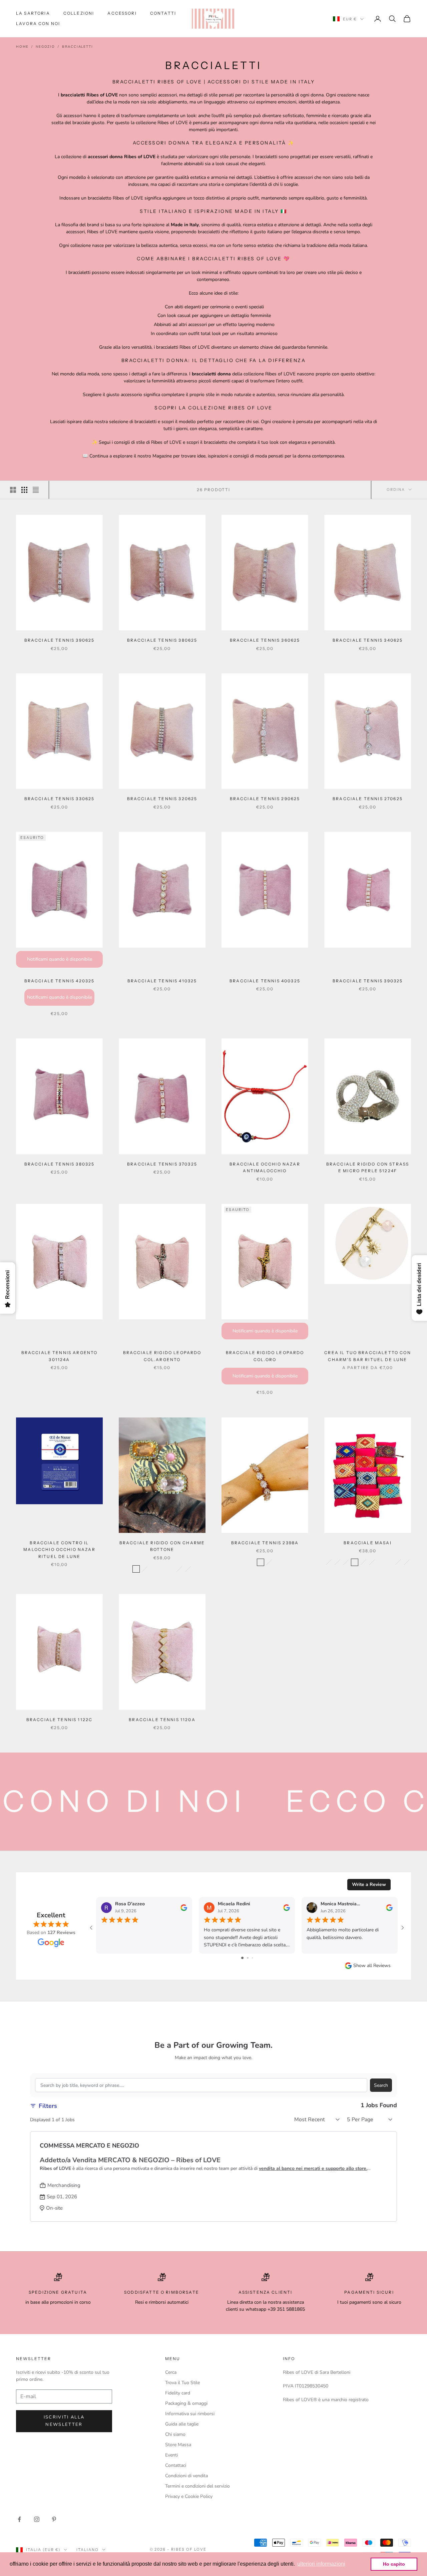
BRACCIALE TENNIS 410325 (162, 981)
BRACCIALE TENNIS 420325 (60, 981)
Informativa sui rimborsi (190, 2414)
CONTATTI (163, 13)
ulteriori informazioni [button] (321, 2564)
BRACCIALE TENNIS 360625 (265, 640)
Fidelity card (178, 2393)
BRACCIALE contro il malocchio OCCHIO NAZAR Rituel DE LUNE (59, 1550)
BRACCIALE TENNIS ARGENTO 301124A (60, 1356)
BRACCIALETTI (78, 47)
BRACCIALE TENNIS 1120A (162, 1720)
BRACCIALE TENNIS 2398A (265, 1543)
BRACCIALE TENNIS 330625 (60, 799)
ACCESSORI (122, 13)
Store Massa (178, 2445)
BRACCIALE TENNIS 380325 (60, 1164)
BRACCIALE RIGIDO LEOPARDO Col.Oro (265, 1356)
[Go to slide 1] (242, 1958)
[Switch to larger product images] (13, 490)
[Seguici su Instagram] (37, 2519)
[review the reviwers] (184, 1908)
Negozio (45, 47)
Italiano (88, 2550)
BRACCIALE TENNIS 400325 (265, 981)
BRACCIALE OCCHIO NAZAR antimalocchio (265, 1167)
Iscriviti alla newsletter (64, 2421)
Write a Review (369, 1884)
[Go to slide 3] (252, 1958)
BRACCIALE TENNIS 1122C (60, 1720)
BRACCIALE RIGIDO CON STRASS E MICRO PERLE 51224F (368, 1167)
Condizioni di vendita (186, 2476)
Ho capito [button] (394, 2564)
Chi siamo (175, 2434)
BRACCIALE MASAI (367, 1543)
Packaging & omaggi (186, 2403)
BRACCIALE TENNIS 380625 (162, 640)
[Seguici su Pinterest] (54, 2519)
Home (22, 47)
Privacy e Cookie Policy (189, 2496)
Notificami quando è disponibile (60, 959)
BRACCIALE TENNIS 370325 (162, 1164)
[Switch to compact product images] (36, 490)
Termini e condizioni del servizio (197, 2486)
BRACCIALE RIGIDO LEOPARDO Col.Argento (162, 1356)
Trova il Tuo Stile (182, 2383)
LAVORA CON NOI (38, 24)
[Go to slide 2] (248, 1958)
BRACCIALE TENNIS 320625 (162, 799)
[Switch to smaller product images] (24, 490)
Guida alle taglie (182, 2424)
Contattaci (176, 2465)
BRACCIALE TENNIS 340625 (368, 640)
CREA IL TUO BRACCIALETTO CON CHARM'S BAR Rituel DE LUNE (367, 1356)
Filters (48, 2106)
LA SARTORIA (33, 13)
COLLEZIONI (79, 13)
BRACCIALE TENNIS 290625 (265, 799)
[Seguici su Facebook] (19, 2519)
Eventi (171, 2455)
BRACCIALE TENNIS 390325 (368, 981)
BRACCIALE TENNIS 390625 (60, 640)
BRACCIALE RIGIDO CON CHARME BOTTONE (162, 1546)
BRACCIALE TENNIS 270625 (368, 799)
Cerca (171, 2372)
